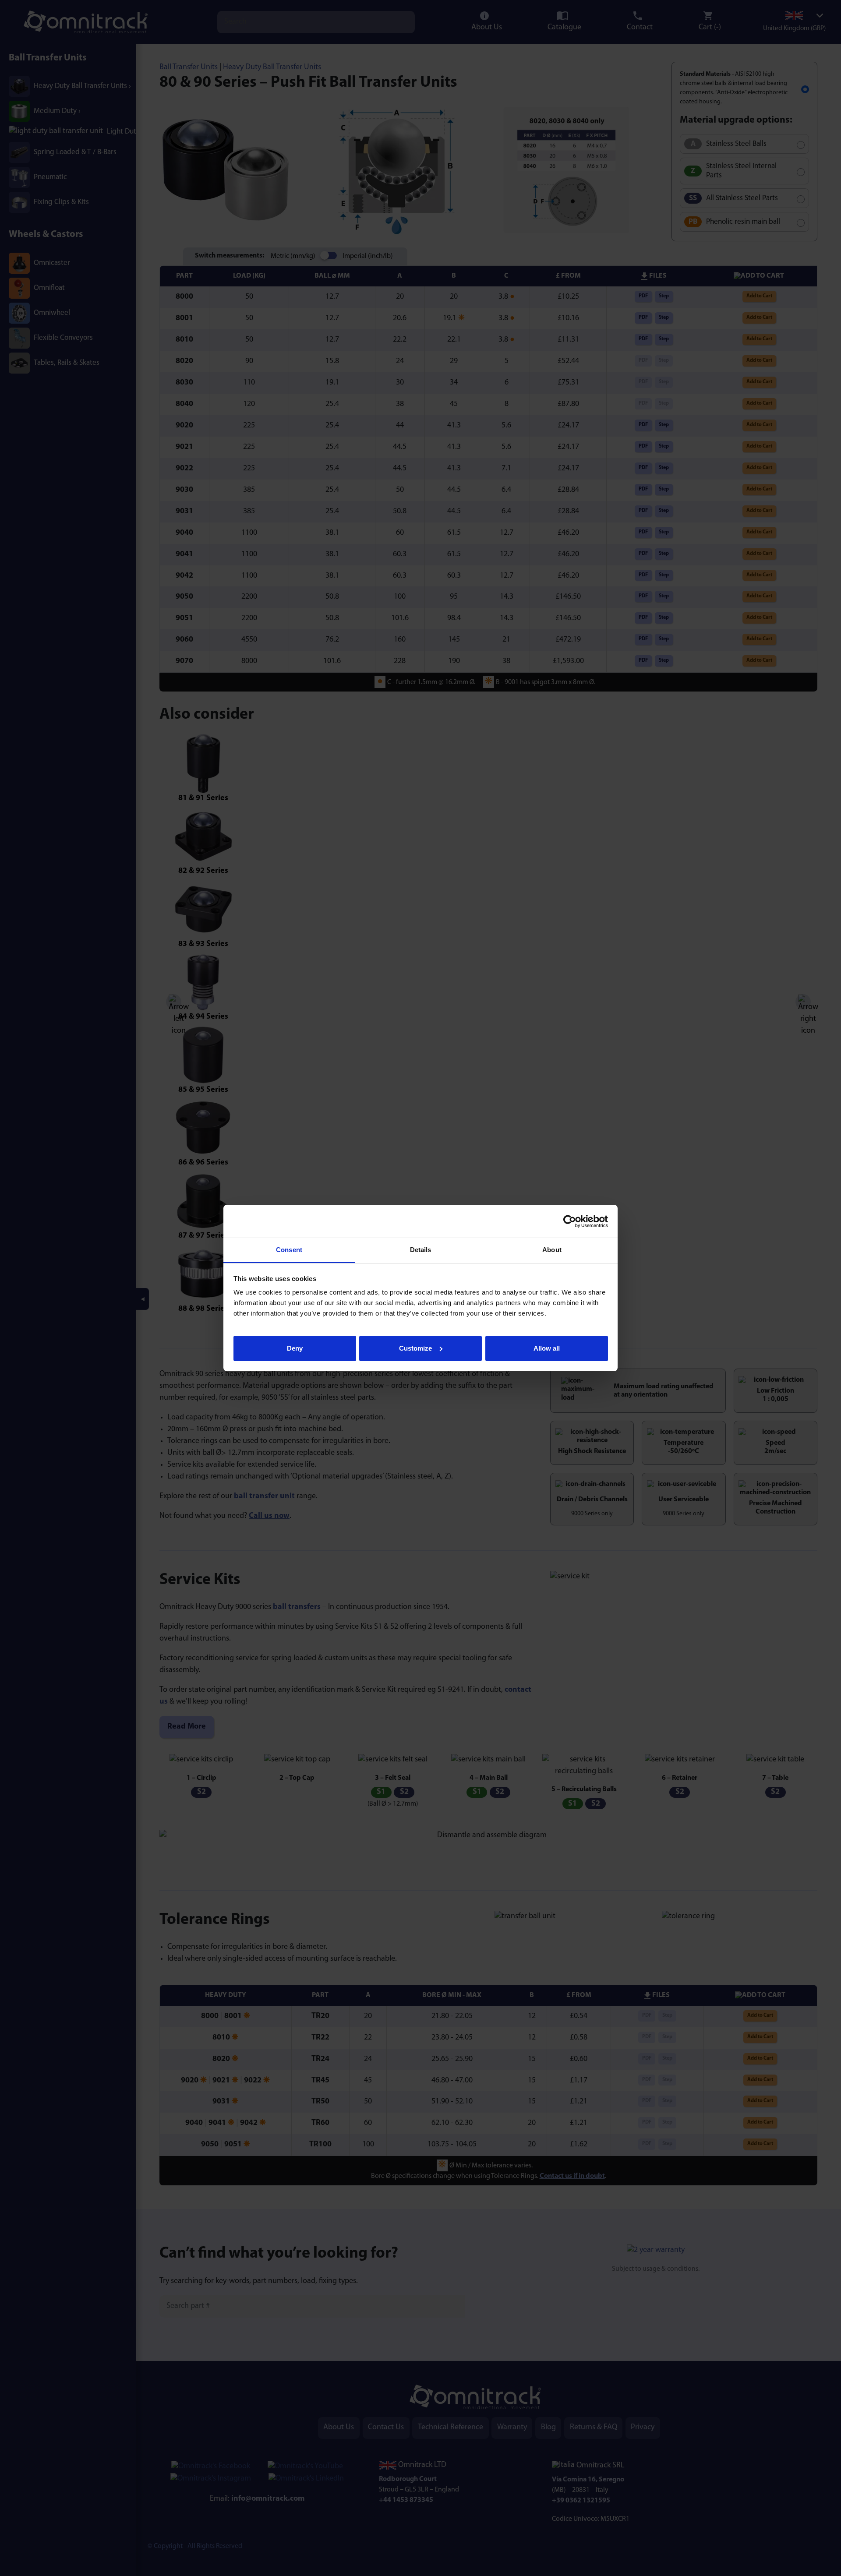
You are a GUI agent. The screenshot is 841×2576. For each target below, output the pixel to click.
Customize (415, 1348)
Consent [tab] (289, 1250)
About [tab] (552, 1250)
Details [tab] (421, 1250)
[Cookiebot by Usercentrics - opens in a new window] (570, 1221)
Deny (295, 1348)
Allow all (547, 1348)
